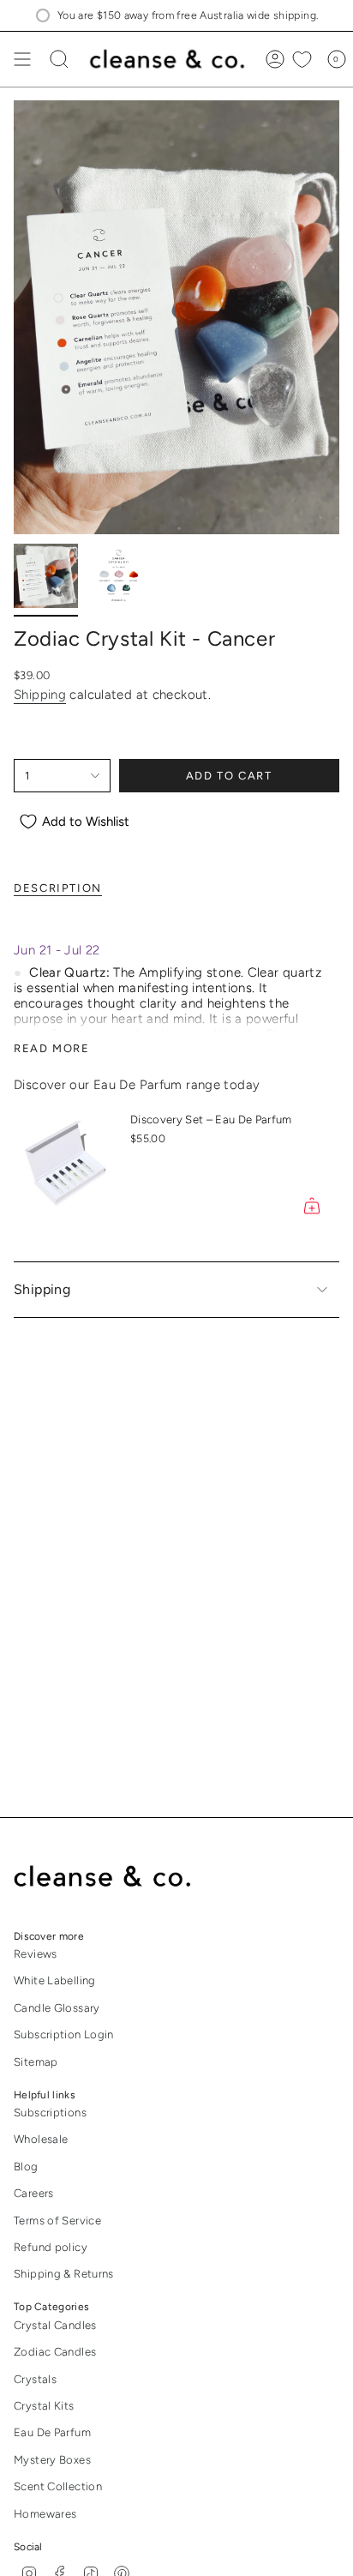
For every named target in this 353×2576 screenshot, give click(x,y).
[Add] (312, 1206)
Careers (34, 2193)
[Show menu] (22, 59)
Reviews (36, 1954)
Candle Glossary (57, 2008)
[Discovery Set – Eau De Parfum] (65, 1166)
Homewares (45, 2514)
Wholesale (41, 2139)
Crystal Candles (55, 2325)
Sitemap (36, 2062)
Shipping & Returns (64, 2274)
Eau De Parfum (52, 2432)
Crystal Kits (44, 2406)
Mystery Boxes (52, 2460)
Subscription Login (64, 2034)
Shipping (40, 695)
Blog (26, 2167)
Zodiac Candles (55, 2352)
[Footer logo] (114, 1877)
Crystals (35, 2379)
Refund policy (51, 2247)
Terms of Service (57, 2221)
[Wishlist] (302, 59)
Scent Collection (58, 2486)
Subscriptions (50, 2113)
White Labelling (55, 1980)
